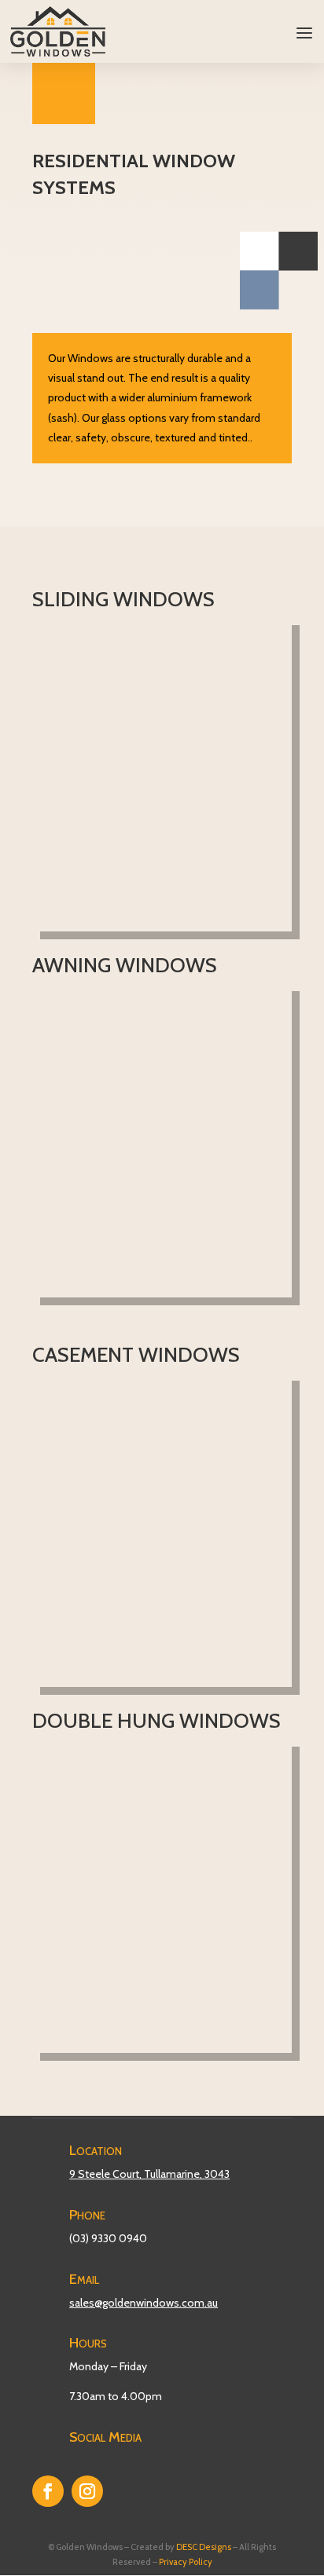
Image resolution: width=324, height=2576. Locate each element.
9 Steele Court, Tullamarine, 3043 (149, 2174)
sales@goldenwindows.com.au (144, 2303)
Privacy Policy (186, 2562)
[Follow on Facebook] (48, 2491)
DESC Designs (204, 2547)
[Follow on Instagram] (87, 2491)
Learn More (156, 891)
